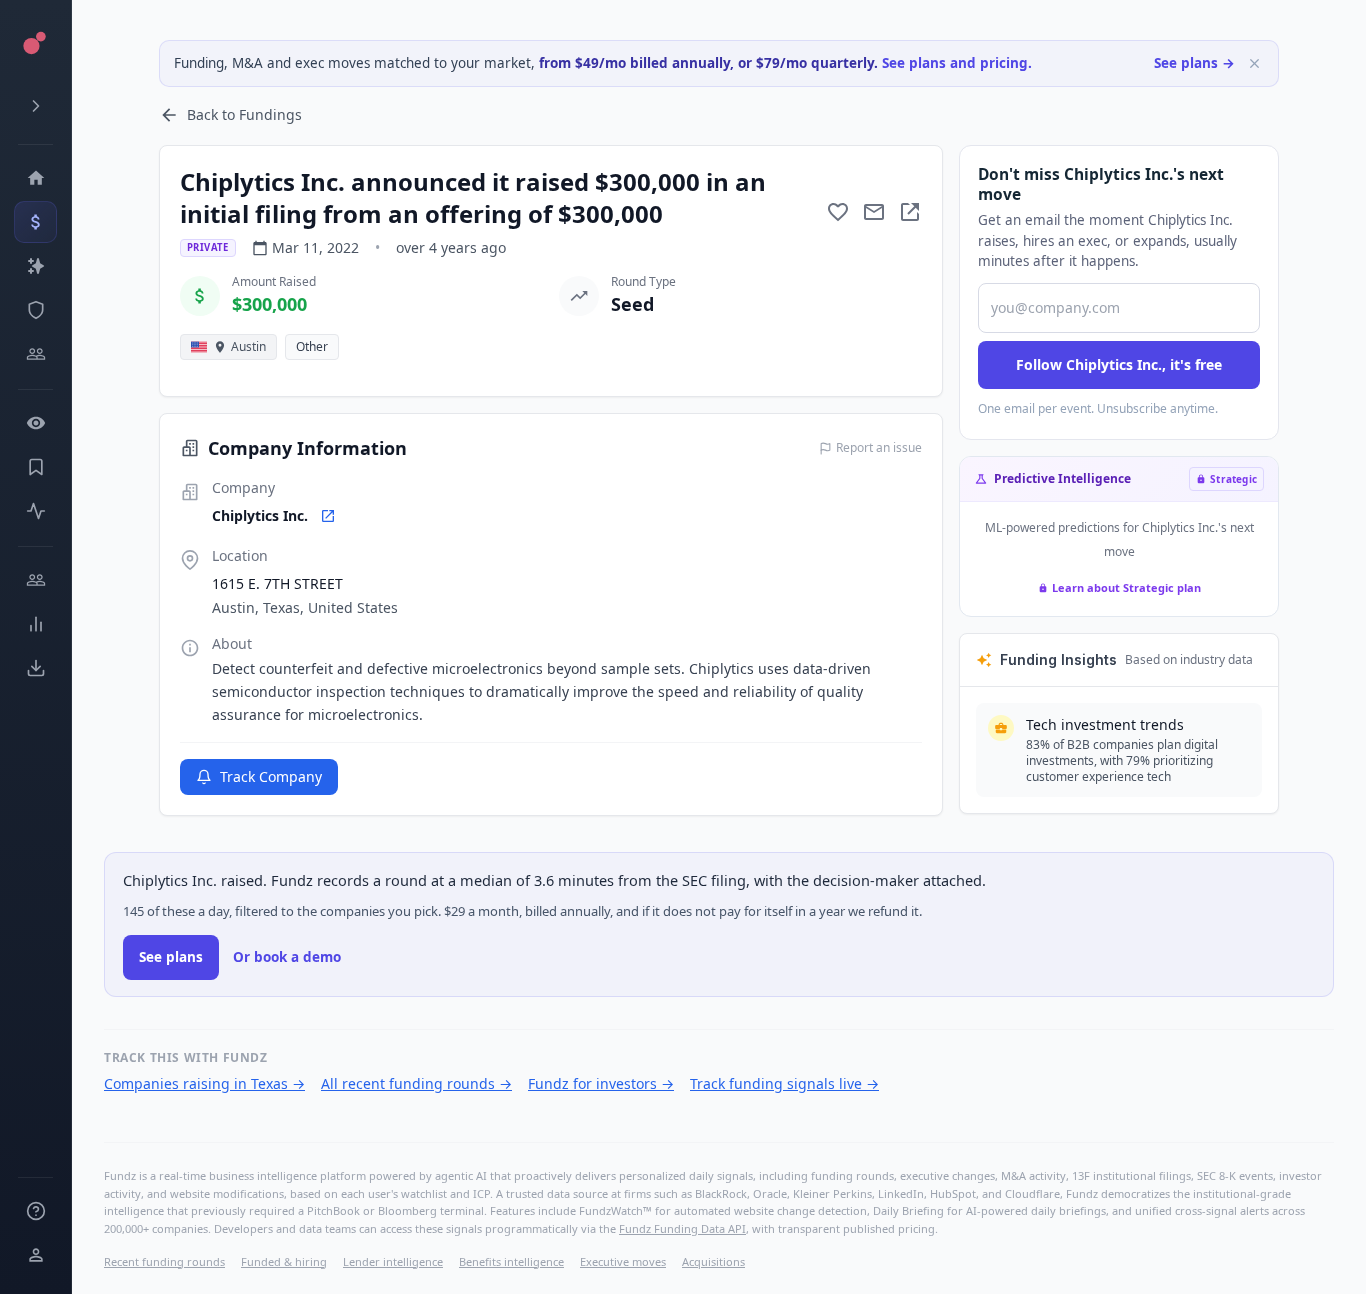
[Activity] (35, 511)
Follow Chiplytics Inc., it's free (1119, 364)
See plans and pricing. (957, 63)
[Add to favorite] (838, 212)
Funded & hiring (284, 1261)
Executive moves (623, 1261)
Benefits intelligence (511, 1261)
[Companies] (35, 266)
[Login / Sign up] (35, 1255)
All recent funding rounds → (416, 1083)
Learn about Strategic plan (1126, 587)
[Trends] (35, 624)
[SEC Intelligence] (35, 310)
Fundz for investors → (601, 1083)
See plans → (1194, 63)
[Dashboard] (35, 178)
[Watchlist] (35, 423)
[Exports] (35, 668)
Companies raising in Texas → (204, 1083)
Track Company (271, 776)
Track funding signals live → (784, 1083)
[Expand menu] (35, 106)
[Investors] (35, 354)
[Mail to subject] (874, 212)
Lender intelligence (393, 1261)
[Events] (35, 222)
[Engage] (35, 580)
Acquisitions (713, 1261)
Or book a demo (287, 957)
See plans (171, 957)
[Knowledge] (35, 1211)
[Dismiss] (1254, 63)
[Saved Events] (35, 467)
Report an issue (879, 448)
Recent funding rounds (164, 1261)
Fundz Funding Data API (682, 1228)
